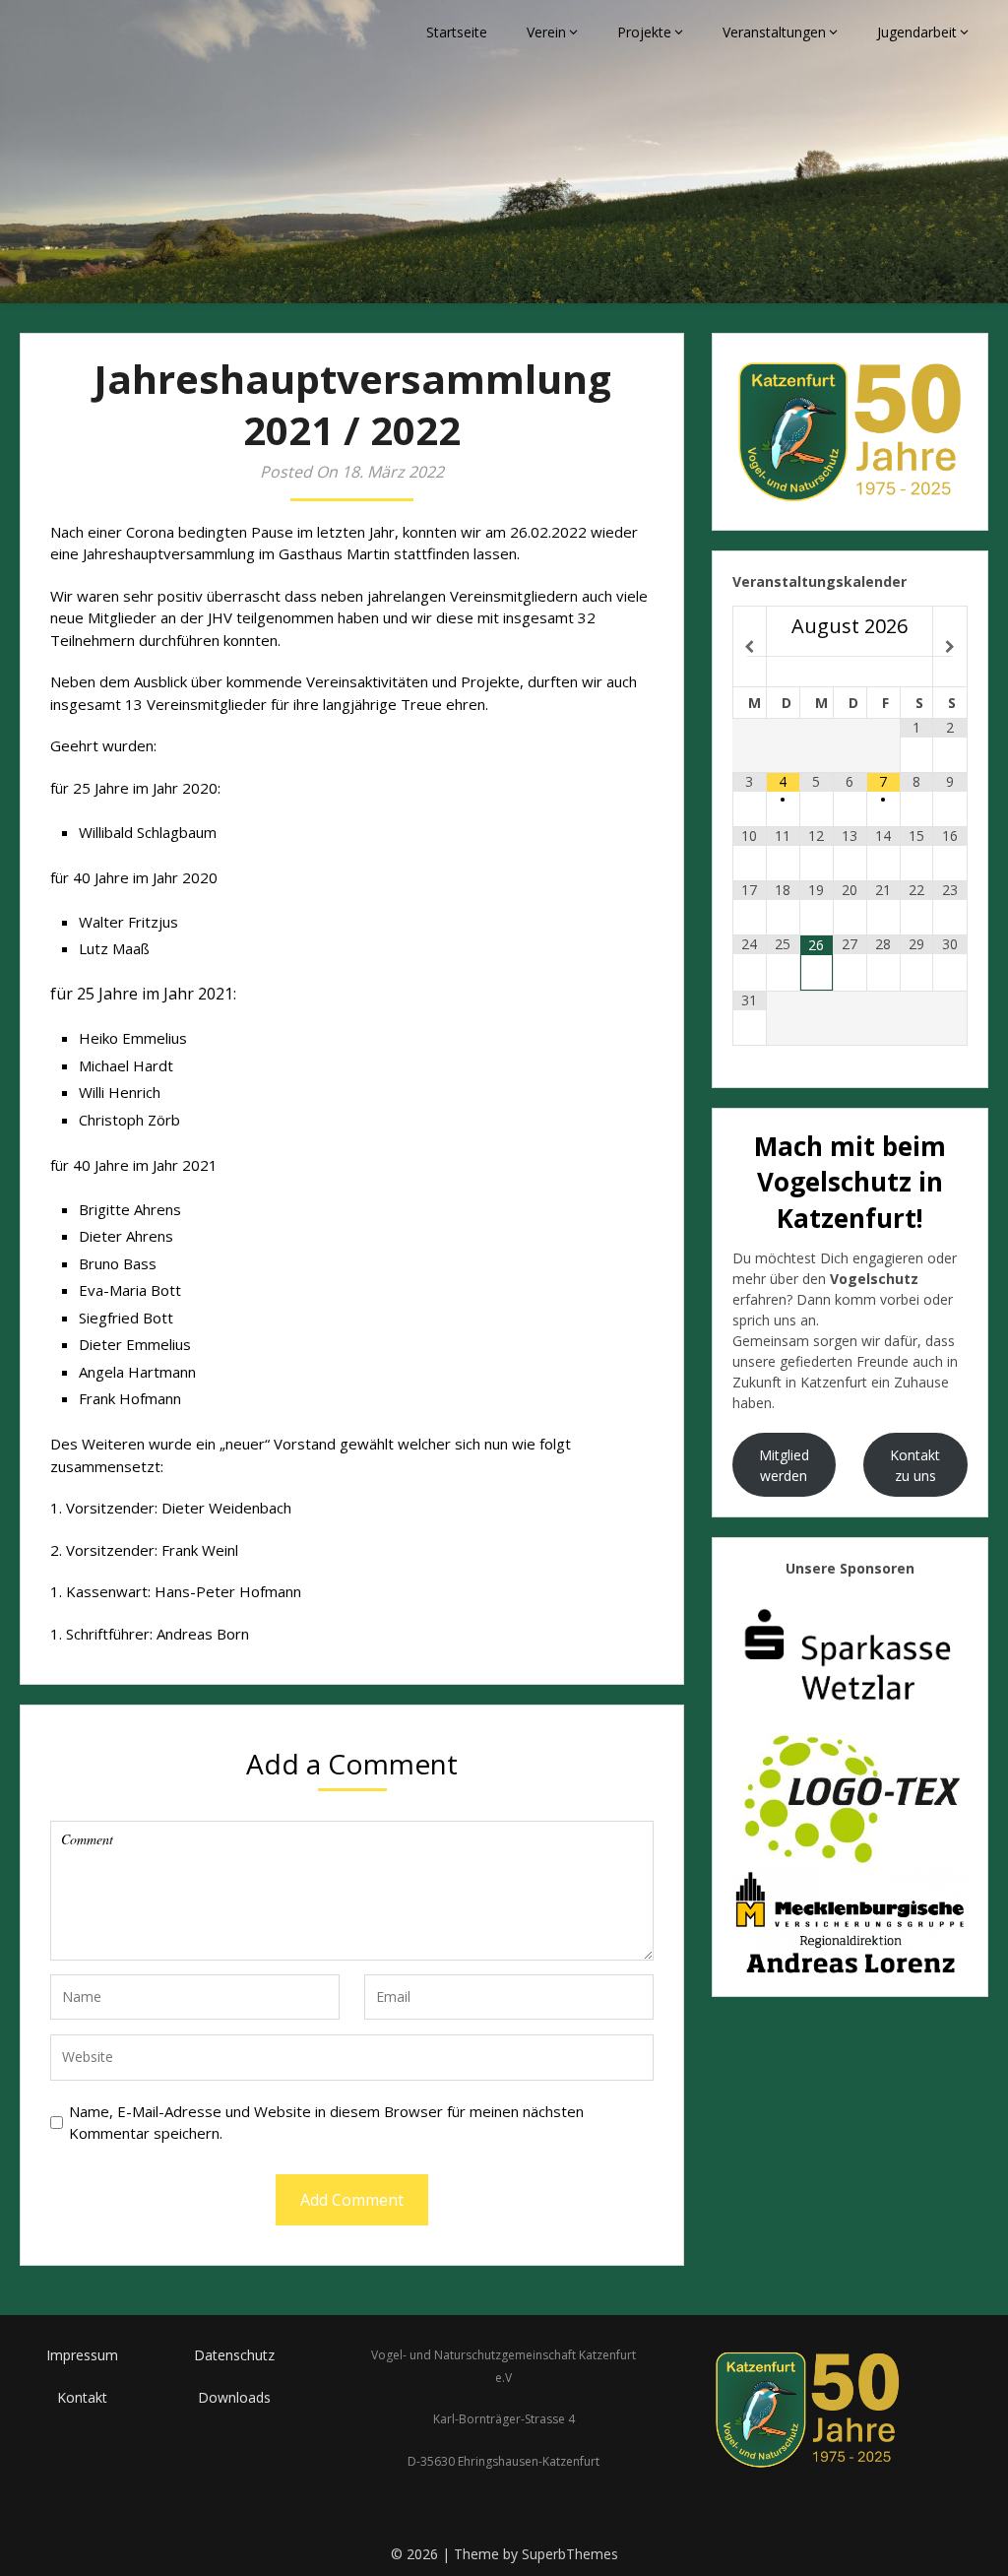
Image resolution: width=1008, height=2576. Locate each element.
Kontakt (82, 2397)
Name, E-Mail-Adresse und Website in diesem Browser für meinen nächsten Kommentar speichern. (326, 2123)
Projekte (644, 32)
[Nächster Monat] (949, 647)
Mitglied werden (784, 1465)
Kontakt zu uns (915, 1465)
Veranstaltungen (774, 32)
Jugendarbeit (917, 32)
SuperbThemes (570, 2554)
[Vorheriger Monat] (750, 647)
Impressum (82, 2355)
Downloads (234, 2397)
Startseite (457, 32)
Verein (546, 32)
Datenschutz (234, 2355)
